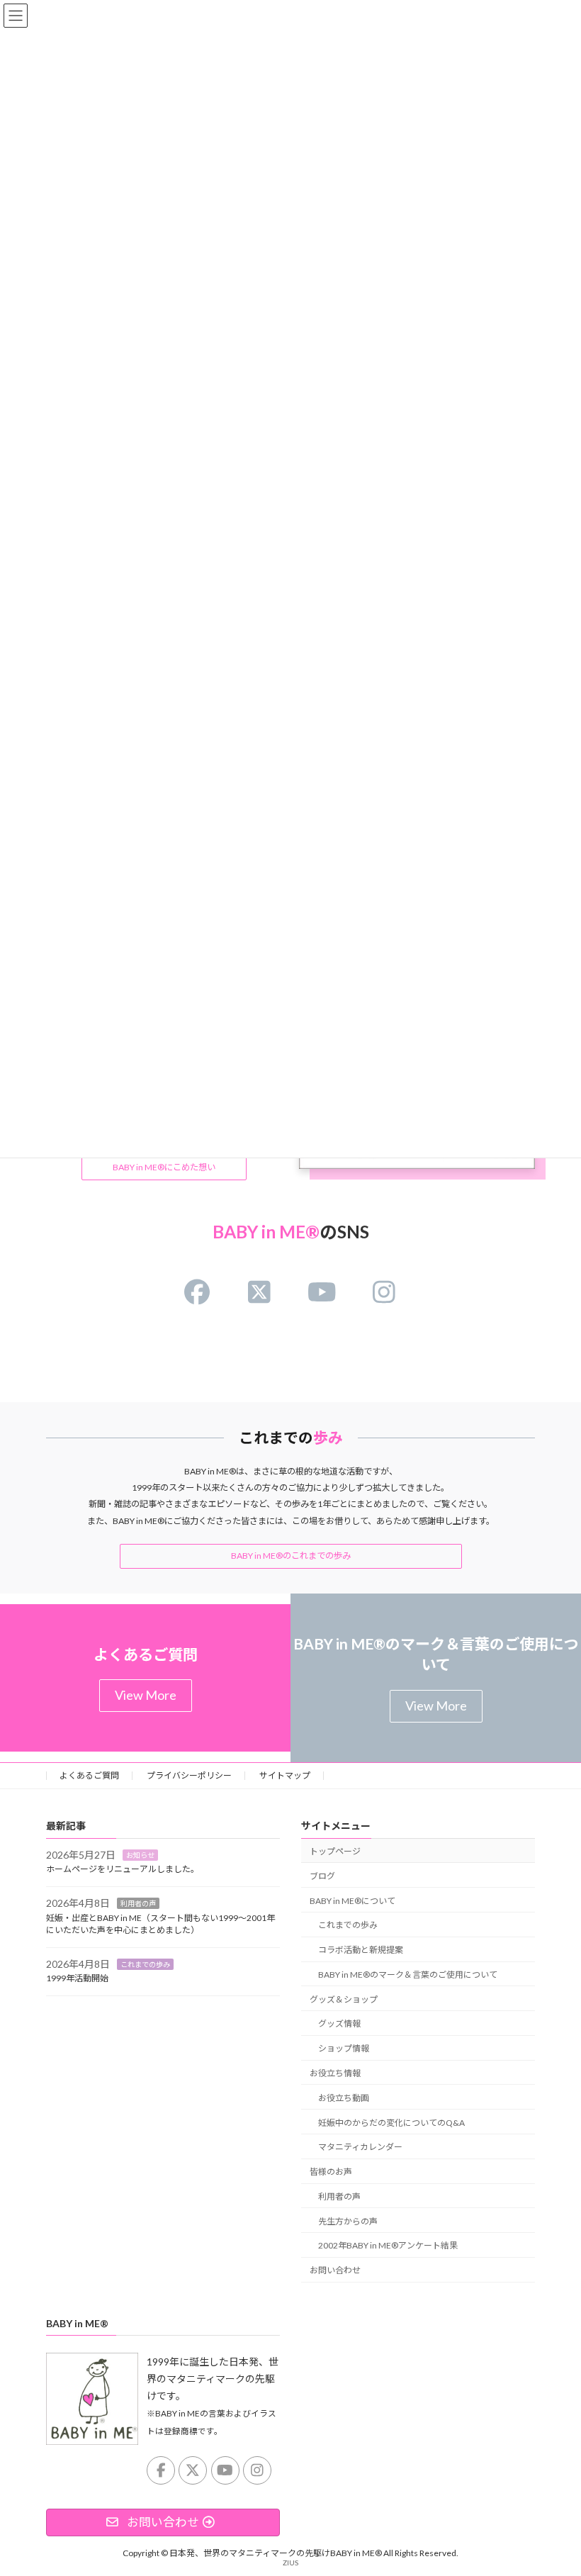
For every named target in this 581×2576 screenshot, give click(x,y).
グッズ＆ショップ (344, 1999)
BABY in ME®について (352, 1900)
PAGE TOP (554, 2484)
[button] (164, 1168)
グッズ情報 (339, 2023)
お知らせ (140, 1854)
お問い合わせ (335, 2270)
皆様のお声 (331, 2172)
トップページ (335, 1851)
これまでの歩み (145, 1964)
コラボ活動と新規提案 (361, 1950)
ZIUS (290, 2562)
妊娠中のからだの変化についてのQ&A (391, 2122)
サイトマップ (285, 1775)
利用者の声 (138, 1903)
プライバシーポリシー (189, 1775)
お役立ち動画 (344, 2097)
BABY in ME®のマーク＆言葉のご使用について (408, 1974)
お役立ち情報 (335, 2073)
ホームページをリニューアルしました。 (123, 1869)
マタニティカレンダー (360, 2147)
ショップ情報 (344, 2048)
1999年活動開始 (77, 1978)
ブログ (322, 1875)
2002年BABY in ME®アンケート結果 (388, 2245)
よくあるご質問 (89, 1775)
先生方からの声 (348, 2221)
